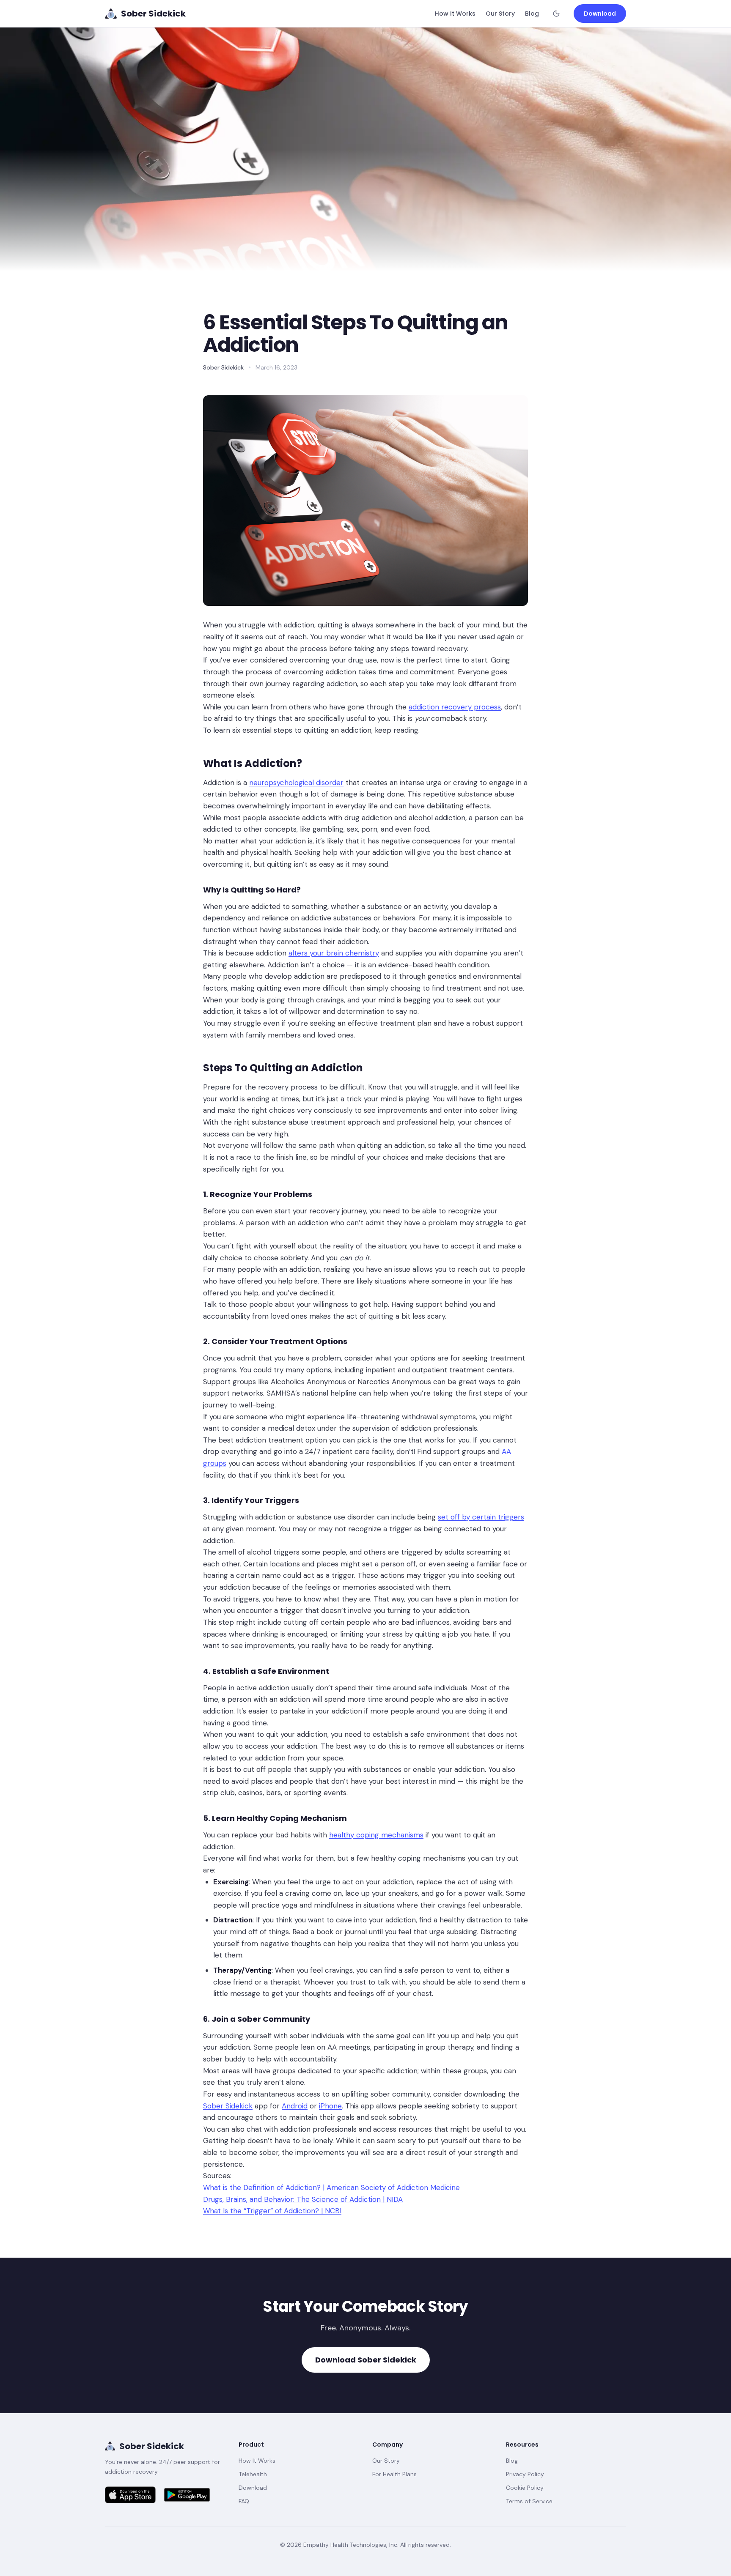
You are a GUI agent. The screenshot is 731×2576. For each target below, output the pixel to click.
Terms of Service (529, 2501)
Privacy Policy (525, 2474)
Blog (532, 14)
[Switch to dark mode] (556, 14)
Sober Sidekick (152, 2446)
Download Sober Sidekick (366, 2360)
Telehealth (253, 2474)
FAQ (244, 2501)
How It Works (455, 14)
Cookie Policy (525, 2488)
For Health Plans (394, 2474)
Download (600, 14)
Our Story (500, 14)
